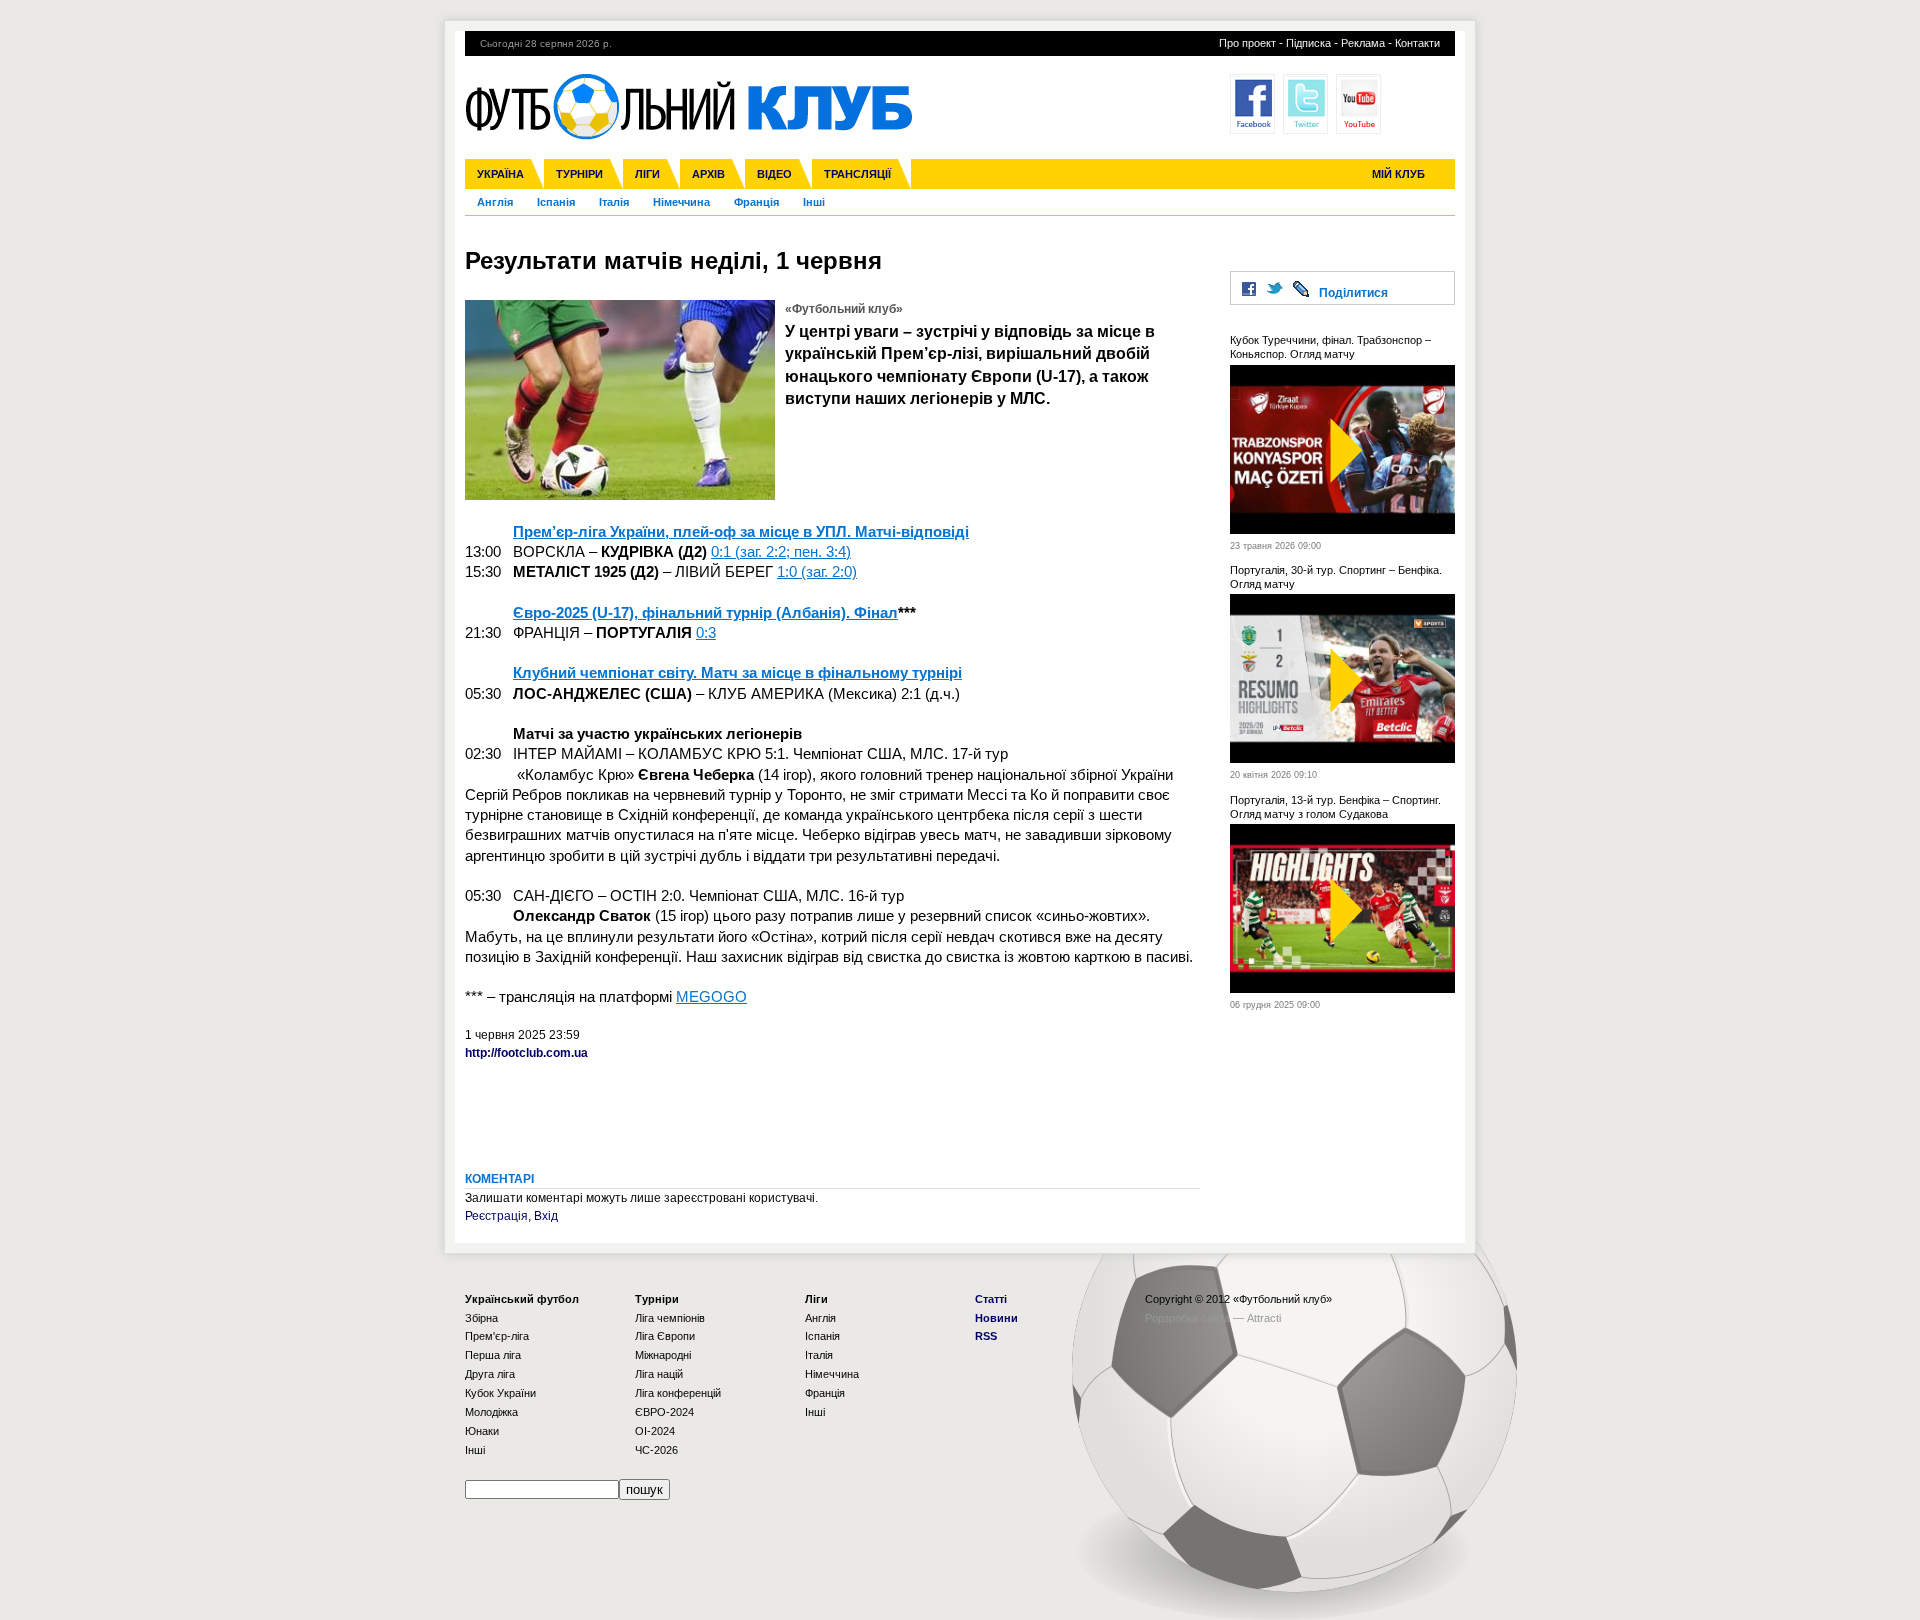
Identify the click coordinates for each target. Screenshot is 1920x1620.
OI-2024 (655, 1431)
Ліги (647, 174)
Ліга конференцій (678, 1393)
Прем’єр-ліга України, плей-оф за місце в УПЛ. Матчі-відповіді (741, 531)
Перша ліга (493, 1355)
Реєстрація (496, 1216)
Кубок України (500, 1393)
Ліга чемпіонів (670, 1318)
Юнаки (482, 1431)
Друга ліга (490, 1374)
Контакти (1417, 43)
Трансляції (857, 174)
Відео (774, 174)
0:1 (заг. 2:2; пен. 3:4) (781, 551)
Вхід (546, 1216)
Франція (756, 202)
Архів (708, 174)
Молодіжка (491, 1412)
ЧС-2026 (656, 1450)
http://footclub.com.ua (526, 1053)
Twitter (1305, 104)
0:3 (706, 632)
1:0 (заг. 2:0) (817, 571)
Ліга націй (659, 1374)
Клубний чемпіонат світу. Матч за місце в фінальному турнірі (737, 672)
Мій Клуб (1398, 174)
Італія (614, 202)
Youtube (1358, 104)
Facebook (1252, 104)
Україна (500, 174)
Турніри (579, 174)
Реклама (1363, 43)
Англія (495, 202)
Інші (814, 202)
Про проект (1247, 43)
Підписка (1308, 43)
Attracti (1264, 1318)
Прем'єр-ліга (497, 1336)
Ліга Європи (665, 1336)
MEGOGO (711, 996)
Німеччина (681, 202)
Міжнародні (663, 1355)
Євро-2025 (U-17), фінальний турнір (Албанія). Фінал (705, 612)
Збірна (481, 1318)
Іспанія (556, 202)
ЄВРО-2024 (664, 1412)
